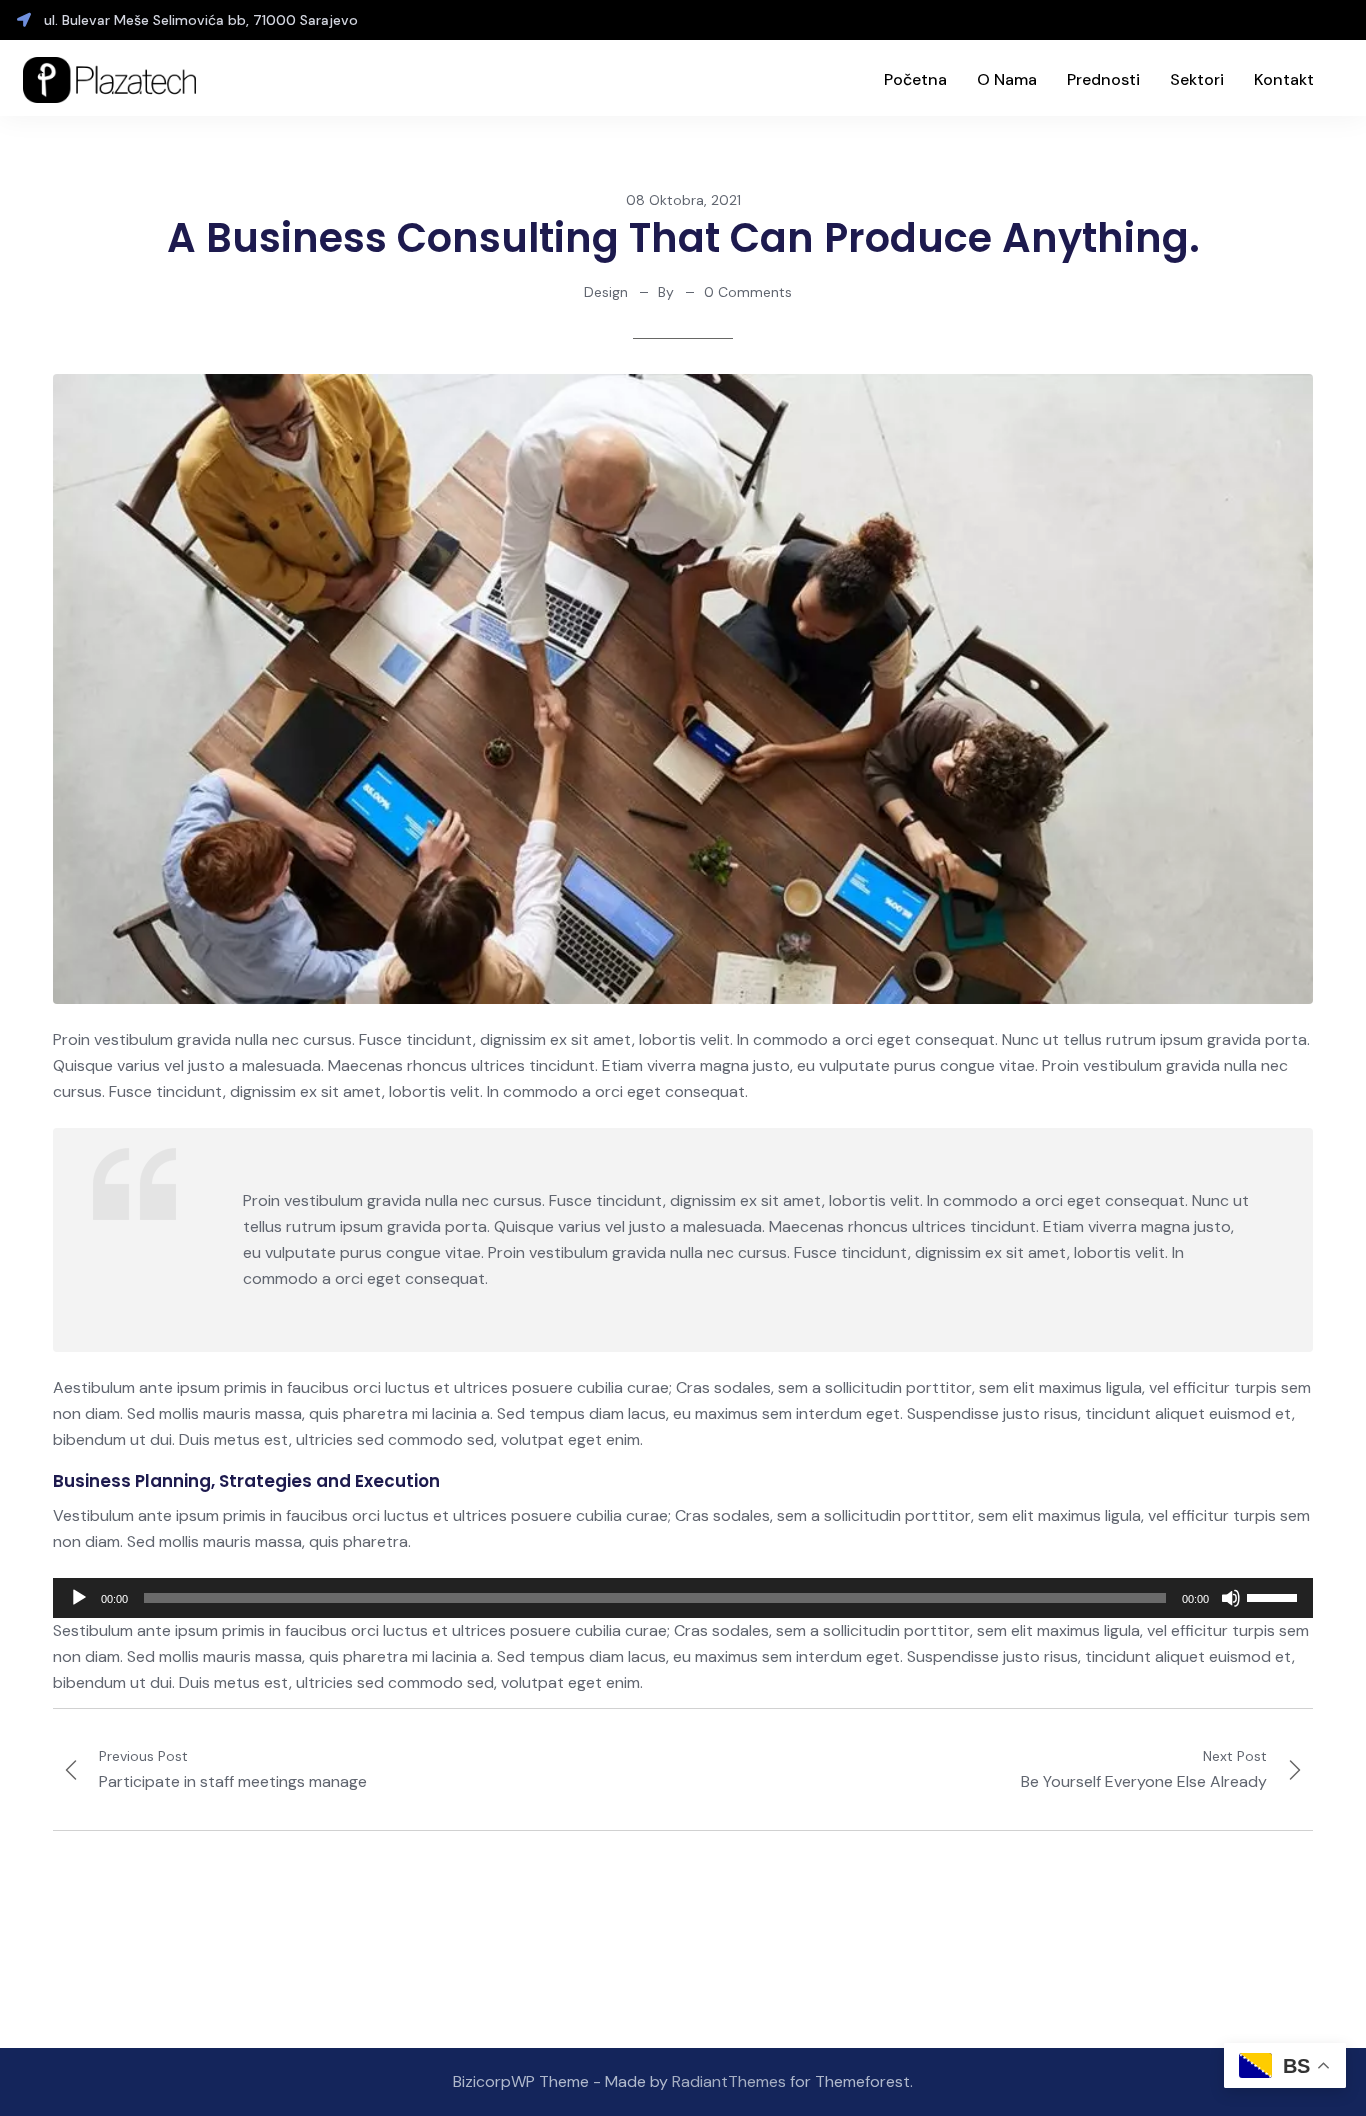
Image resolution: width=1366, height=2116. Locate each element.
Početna (915, 79)
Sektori (1197, 79)
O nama (1007, 79)
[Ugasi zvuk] (1231, 1598)
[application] (683, 1598)
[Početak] (79, 1598)
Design (606, 292)
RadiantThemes (731, 2081)
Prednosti (1103, 79)
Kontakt (1284, 79)
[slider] (1275, 1596)
